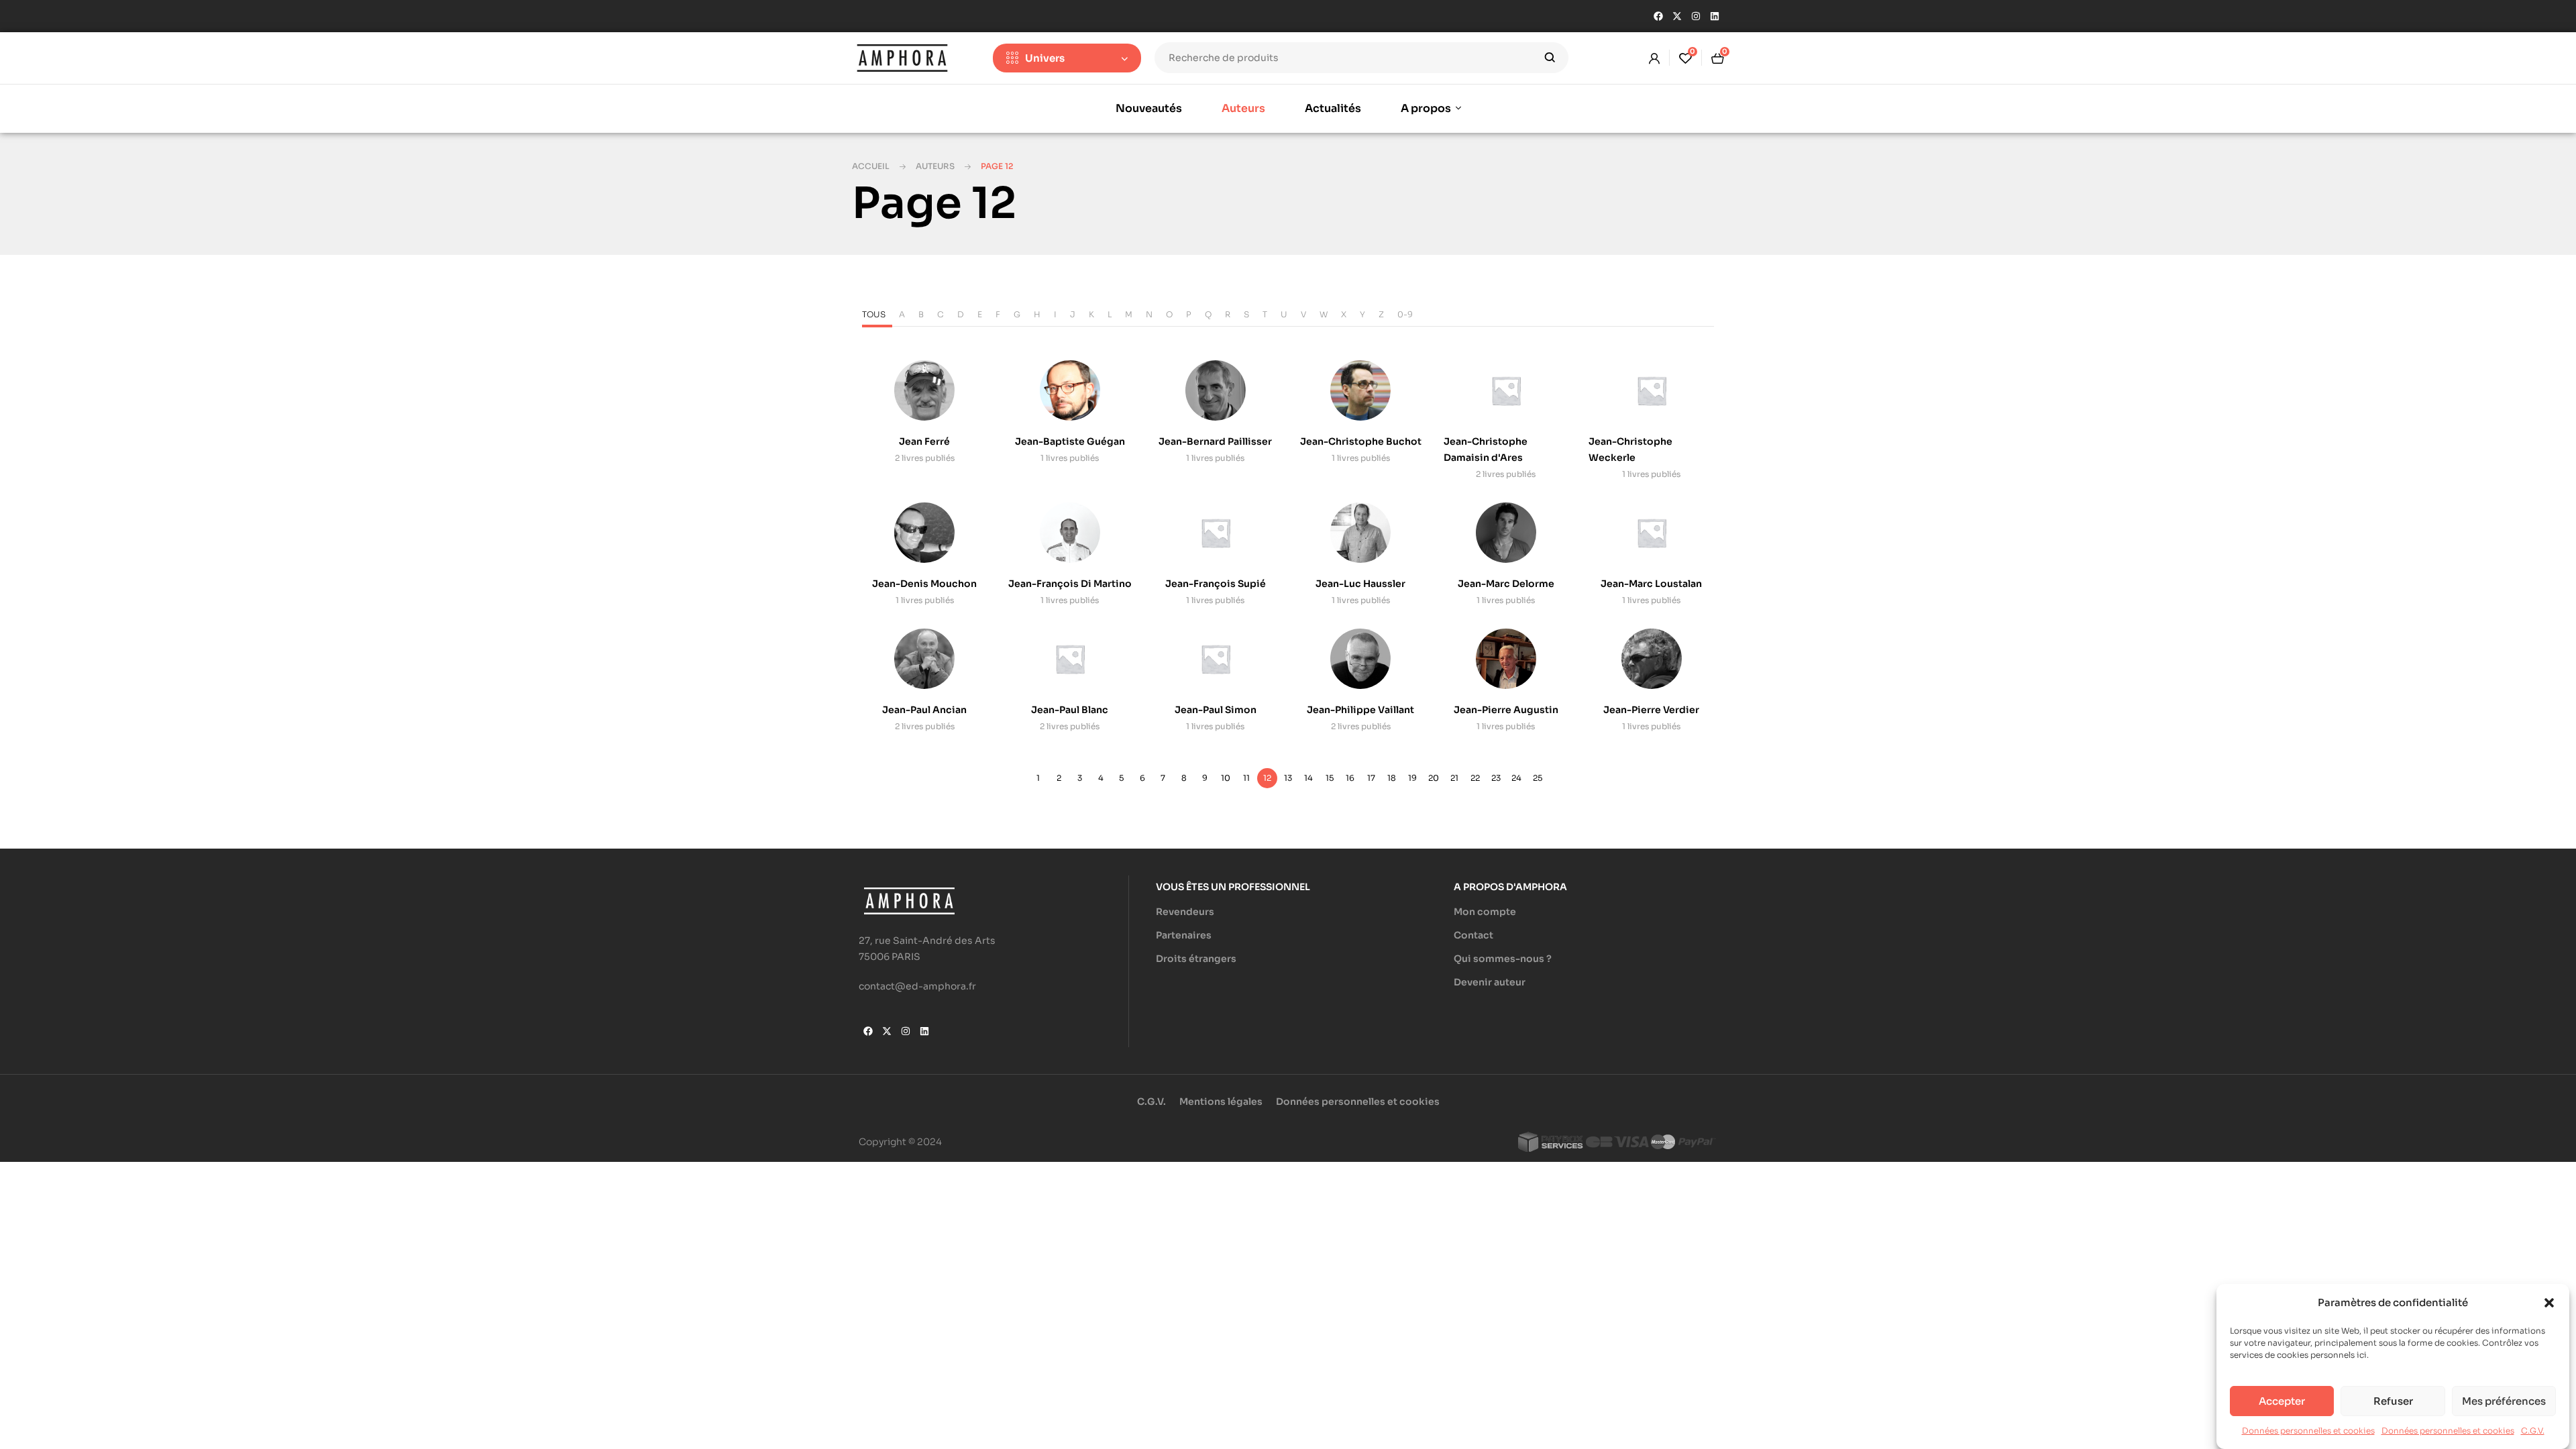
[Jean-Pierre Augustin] (1506, 659)
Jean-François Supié (1216, 584)
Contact (1473, 935)
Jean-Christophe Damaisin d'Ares (1486, 449)
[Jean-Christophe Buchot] (1360, 390)
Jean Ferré (924, 441)
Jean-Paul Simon (1216, 710)
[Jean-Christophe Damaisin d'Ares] (1506, 390)
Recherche (1550, 58)
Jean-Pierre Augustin (1506, 710)
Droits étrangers (1196, 959)
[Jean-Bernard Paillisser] (1216, 390)
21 (1454, 778)
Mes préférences (2504, 1401)
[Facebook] (1658, 16)
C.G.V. (2533, 1431)
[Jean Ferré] (924, 390)
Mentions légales (1221, 1102)
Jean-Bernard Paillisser (1215, 441)
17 (1371, 778)
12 (1267, 778)
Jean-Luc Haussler (1360, 584)
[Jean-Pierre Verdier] (1652, 659)
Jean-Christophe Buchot (1361, 441)
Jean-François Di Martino (1070, 584)
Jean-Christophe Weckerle (1630, 449)
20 (1434, 778)
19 (1412, 778)
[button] (2549, 1303)
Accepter (2282, 1401)
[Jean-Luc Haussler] (1360, 533)
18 (1392, 778)
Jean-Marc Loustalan (1651, 584)
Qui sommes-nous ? (1503, 959)
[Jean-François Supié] (1216, 533)
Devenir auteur (1490, 982)
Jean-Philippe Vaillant (1360, 710)
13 (1288, 778)
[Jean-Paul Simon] (1216, 659)
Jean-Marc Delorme (1506, 584)
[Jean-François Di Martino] (1070, 533)
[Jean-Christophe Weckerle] (1652, 390)
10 (1226, 778)
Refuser (2393, 1401)
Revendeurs (1185, 912)
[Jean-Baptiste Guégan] (1070, 390)
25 (1538, 778)
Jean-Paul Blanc (1070, 710)
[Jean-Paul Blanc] (1070, 659)
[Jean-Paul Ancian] (924, 659)
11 (1246, 778)
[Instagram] (1696, 16)
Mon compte (1485, 912)
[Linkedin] (1715, 16)
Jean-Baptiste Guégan (1070, 441)
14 (1308, 778)
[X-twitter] (1677, 16)
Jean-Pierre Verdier (1651, 710)
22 (1475, 778)
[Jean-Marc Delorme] (1506, 533)
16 (1350, 778)
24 (1516, 778)
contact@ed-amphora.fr (917, 986)
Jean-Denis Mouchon (924, 584)
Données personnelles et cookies (2308, 1431)
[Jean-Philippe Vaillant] (1360, 659)
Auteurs (935, 166)
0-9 (1405, 314)
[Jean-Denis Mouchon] (924, 533)
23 (1496, 778)
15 (1330, 778)
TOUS (874, 314)
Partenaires (1184, 935)
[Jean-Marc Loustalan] (1652, 533)
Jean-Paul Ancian (924, 710)
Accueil (871, 166)
